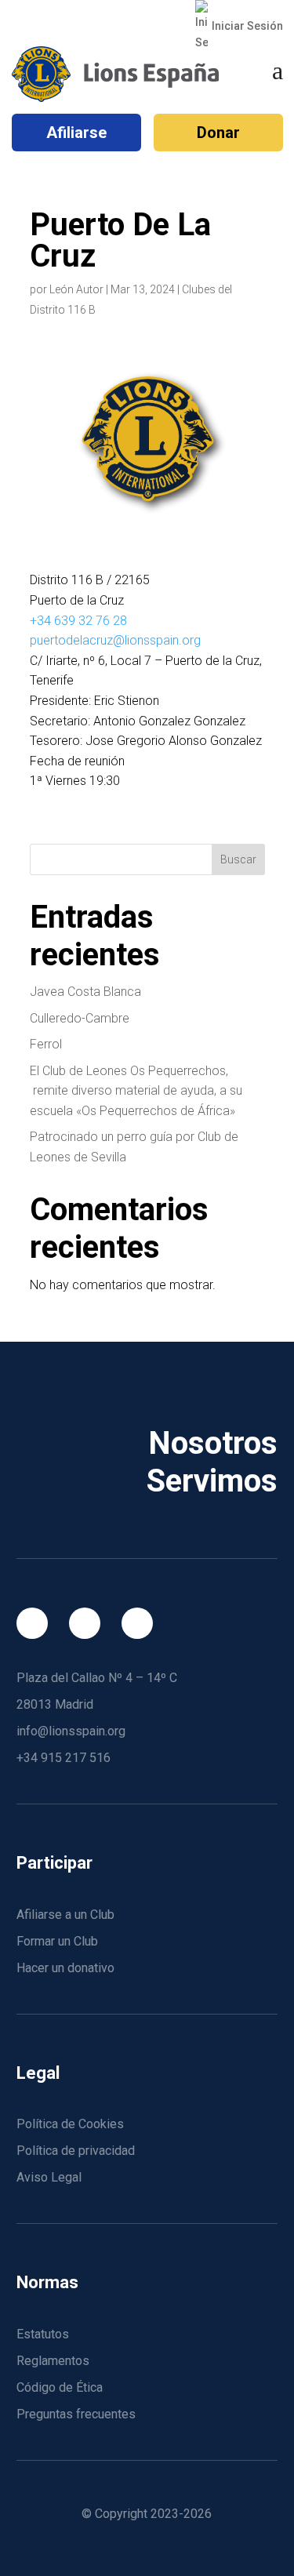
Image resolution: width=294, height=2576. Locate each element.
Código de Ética (60, 2387)
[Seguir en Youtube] (137, 1623)
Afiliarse (76, 133)
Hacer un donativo (65, 1968)
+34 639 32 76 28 (78, 621)
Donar (218, 133)
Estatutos (43, 2334)
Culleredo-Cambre (80, 1018)
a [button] (278, 71)
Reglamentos (53, 2361)
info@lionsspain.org (71, 1731)
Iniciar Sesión (247, 26)
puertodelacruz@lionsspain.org (115, 640)
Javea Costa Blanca (85, 992)
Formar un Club (57, 1941)
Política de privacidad (76, 2151)
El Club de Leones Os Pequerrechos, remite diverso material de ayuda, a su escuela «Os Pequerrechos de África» (136, 1091)
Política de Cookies (70, 2124)
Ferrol (46, 1044)
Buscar (238, 859)
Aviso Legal (49, 2177)
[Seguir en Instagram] (85, 1623)
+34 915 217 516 (64, 1758)
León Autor (76, 289)
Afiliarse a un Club (65, 1915)
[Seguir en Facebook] (32, 1623)
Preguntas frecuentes (76, 2414)
